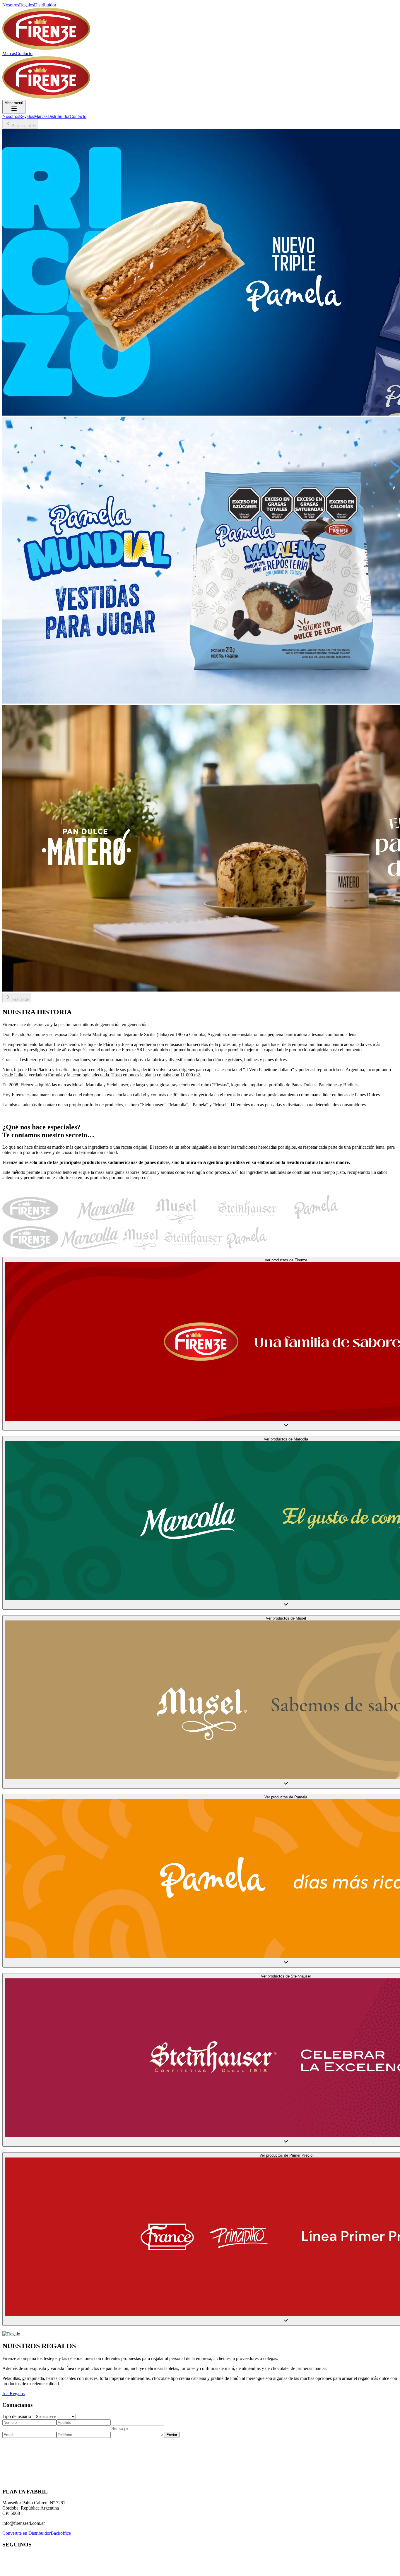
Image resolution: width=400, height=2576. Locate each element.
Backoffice (61, 2533)
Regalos (27, 5)
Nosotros (11, 5)
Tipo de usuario (17, 2416)
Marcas (9, 53)
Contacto (24, 53)
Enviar (172, 2435)
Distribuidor (45, 5)
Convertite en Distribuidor (27, 2533)
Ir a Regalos (13, 2394)
